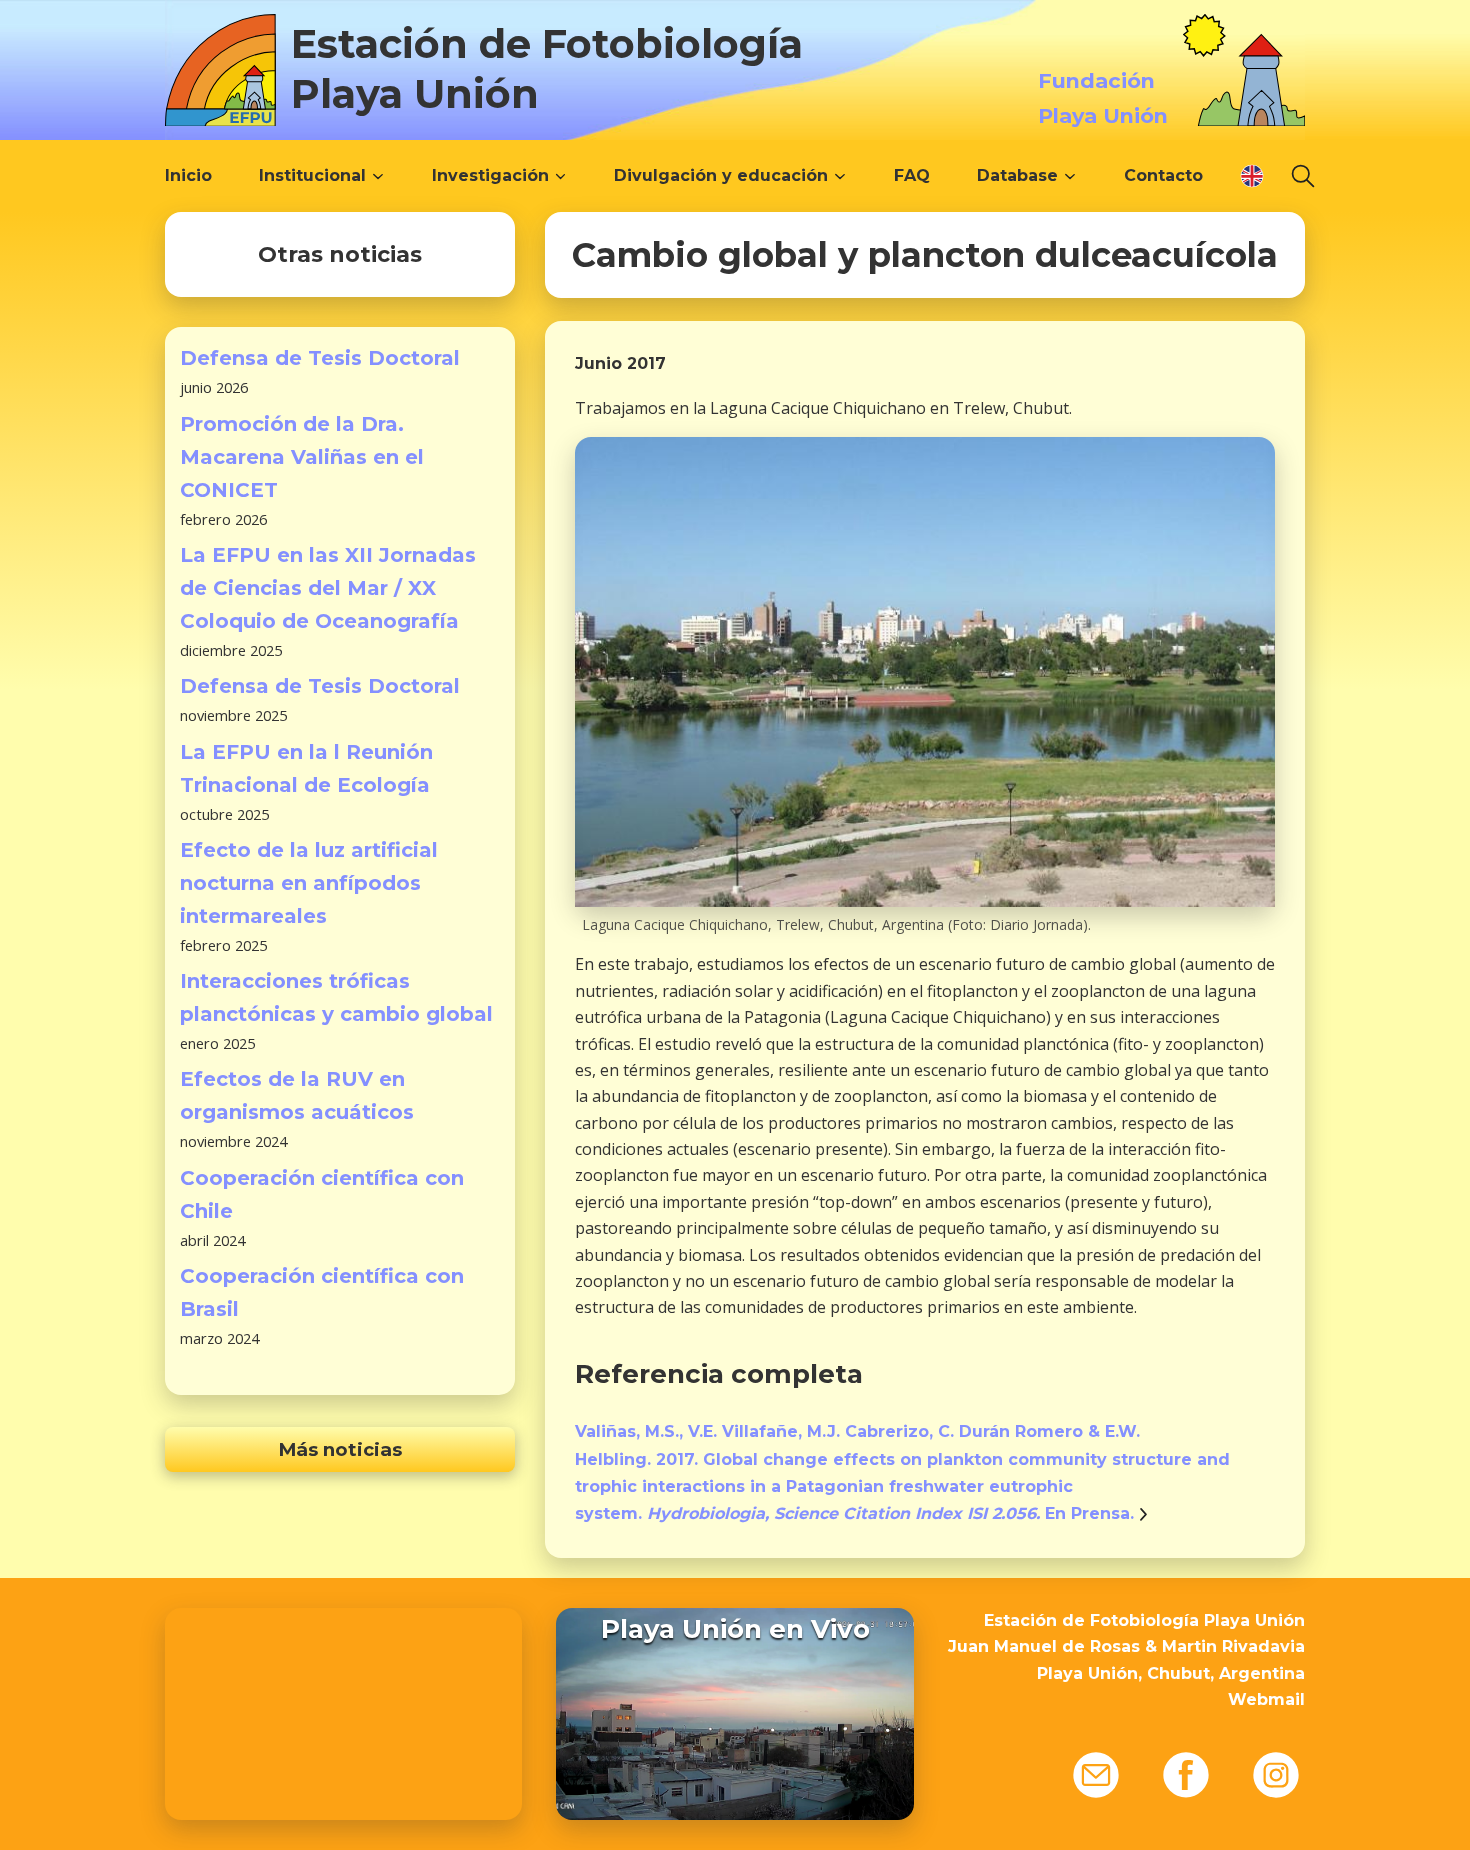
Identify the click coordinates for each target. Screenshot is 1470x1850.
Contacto (1163, 175)
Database (1017, 175)
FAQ (912, 175)
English (1252, 176)
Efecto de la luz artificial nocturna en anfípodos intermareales (309, 883)
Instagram (1276, 1775)
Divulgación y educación (721, 175)
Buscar (1303, 176)
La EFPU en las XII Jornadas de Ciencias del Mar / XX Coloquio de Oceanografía (328, 588)
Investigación (490, 175)
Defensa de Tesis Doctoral (320, 358)
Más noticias (340, 1449)
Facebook (1186, 1775)
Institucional (312, 175)
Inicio (188, 175)
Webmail (1266, 1699)
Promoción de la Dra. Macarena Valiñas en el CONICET (302, 457)
